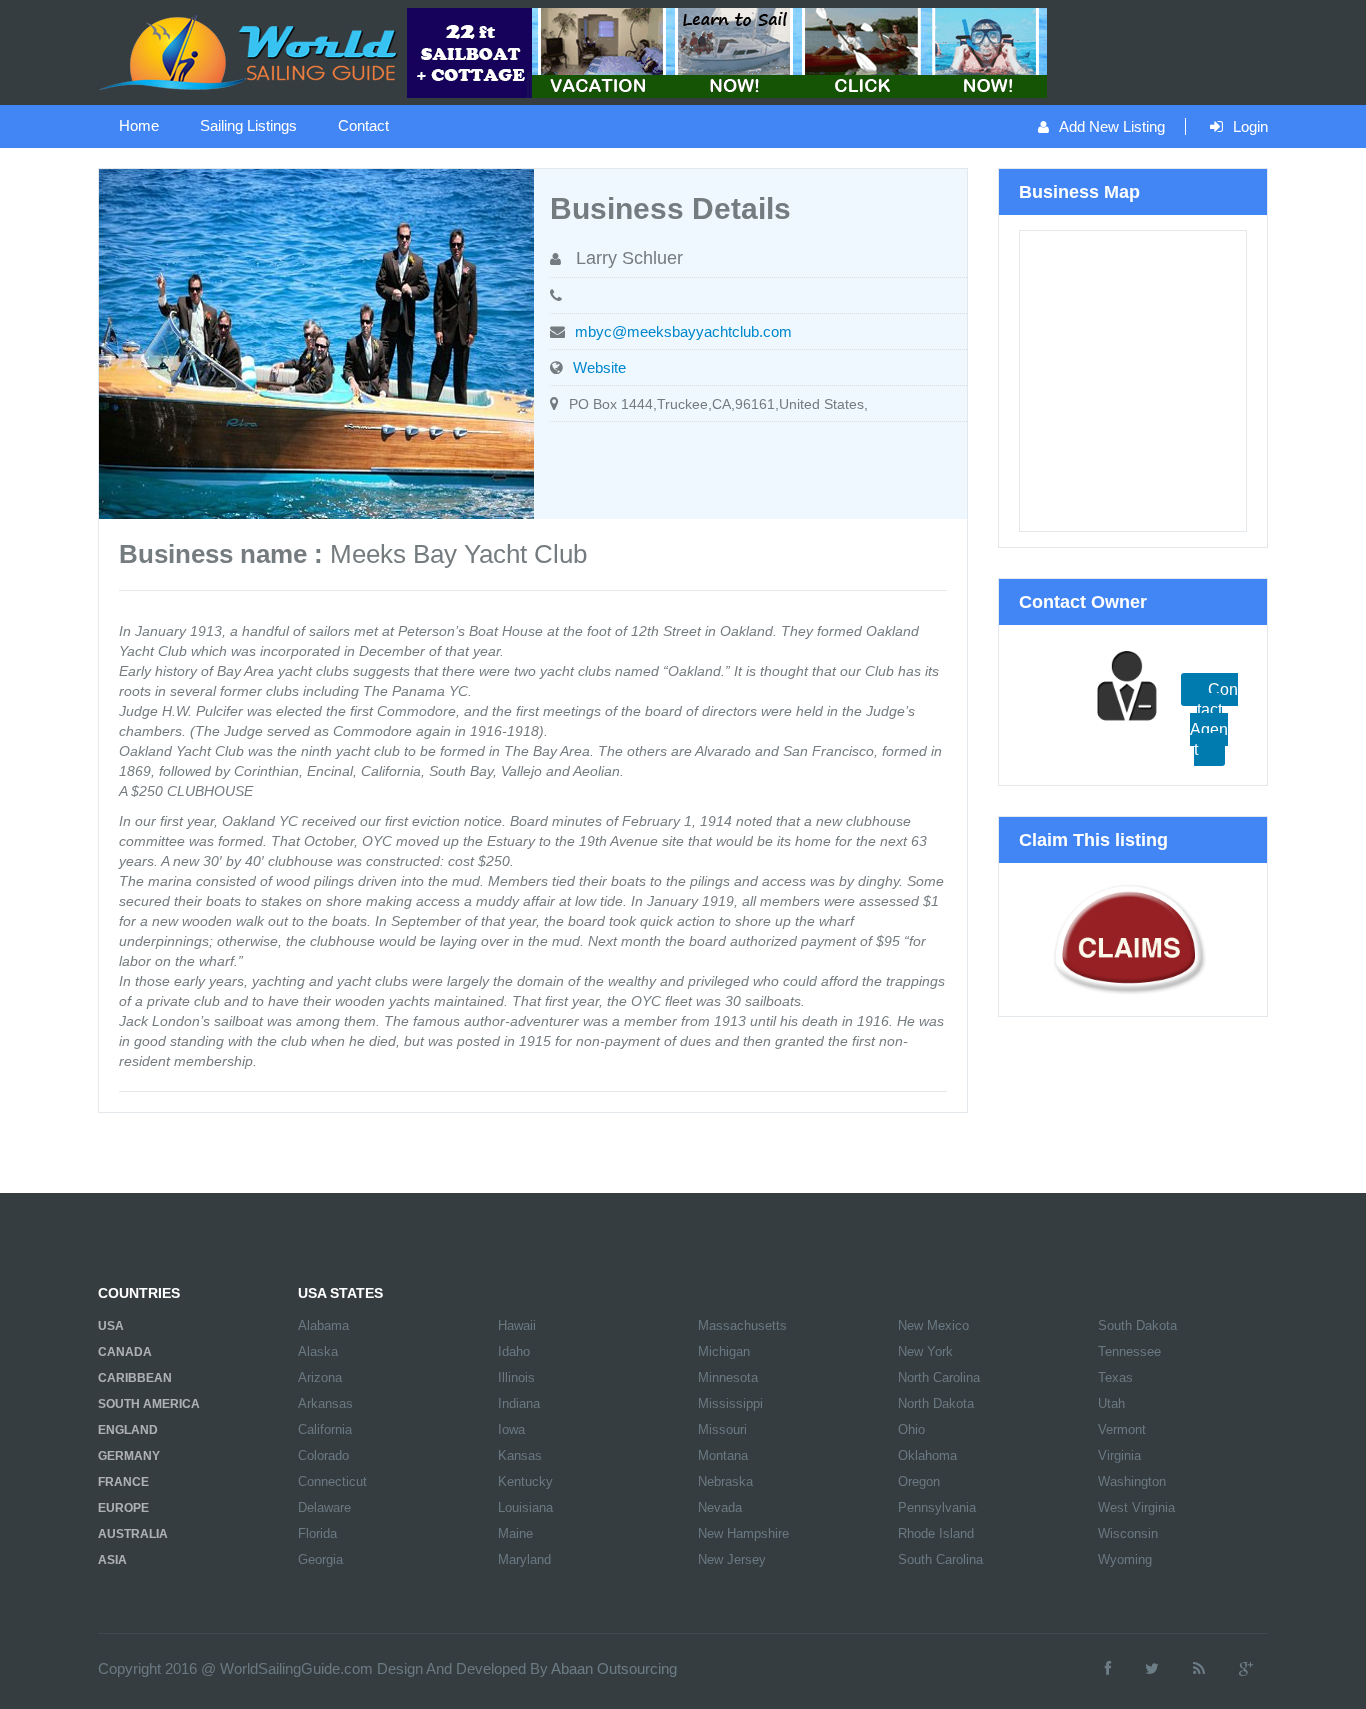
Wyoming (1125, 1559)
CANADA (125, 1352)
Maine (515, 1533)
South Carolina (940, 1559)
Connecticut (332, 1481)
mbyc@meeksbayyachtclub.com (683, 331)
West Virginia (1136, 1507)
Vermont (1122, 1429)
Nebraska (725, 1481)
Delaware (324, 1507)
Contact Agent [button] (1214, 719)
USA (111, 1326)
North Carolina (939, 1377)
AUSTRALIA (133, 1534)
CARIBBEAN (135, 1378)
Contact (363, 125)
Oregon (919, 1481)
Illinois (516, 1377)
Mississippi (730, 1403)
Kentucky (525, 1481)
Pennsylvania (937, 1507)
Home (139, 125)
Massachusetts (742, 1325)
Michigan (724, 1351)
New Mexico (933, 1325)
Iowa (511, 1429)
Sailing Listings (248, 125)
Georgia (320, 1559)
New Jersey (732, 1559)
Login (1250, 126)
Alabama (323, 1325)
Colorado (323, 1455)
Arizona (320, 1377)
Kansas (520, 1455)
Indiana (519, 1403)
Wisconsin (1128, 1533)
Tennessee (1129, 1351)
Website (599, 367)
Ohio (911, 1429)
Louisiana (525, 1507)
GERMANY (129, 1456)
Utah (1111, 1403)
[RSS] (1199, 1668)
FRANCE (123, 1482)
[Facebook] (1108, 1668)
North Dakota (936, 1403)
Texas (1115, 1377)
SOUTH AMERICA (149, 1404)
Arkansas (325, 1403)
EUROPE (123, 1508)
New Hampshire (743, 1533)
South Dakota (1137, 1325)
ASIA (112, 1560)
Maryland (524, 1559)
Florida (317, 1533)
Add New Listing (1112, 126)
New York (925, 1351)
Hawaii (517, 1325)
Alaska (318, 1351)
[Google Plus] (1246, 1668)
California (325, 1429)
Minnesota (728, 1377)
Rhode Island (936, 1533)
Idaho (514, 1351)
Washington (1132, 1481)
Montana (723, 1455)
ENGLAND (128, 1430)
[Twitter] (1152, 1668)
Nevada (720, 1507)
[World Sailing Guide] (250, 51)
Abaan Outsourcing (614, 1668)
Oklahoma (927, 1455)
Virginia (1119, 1455)
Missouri (722, 1429)
